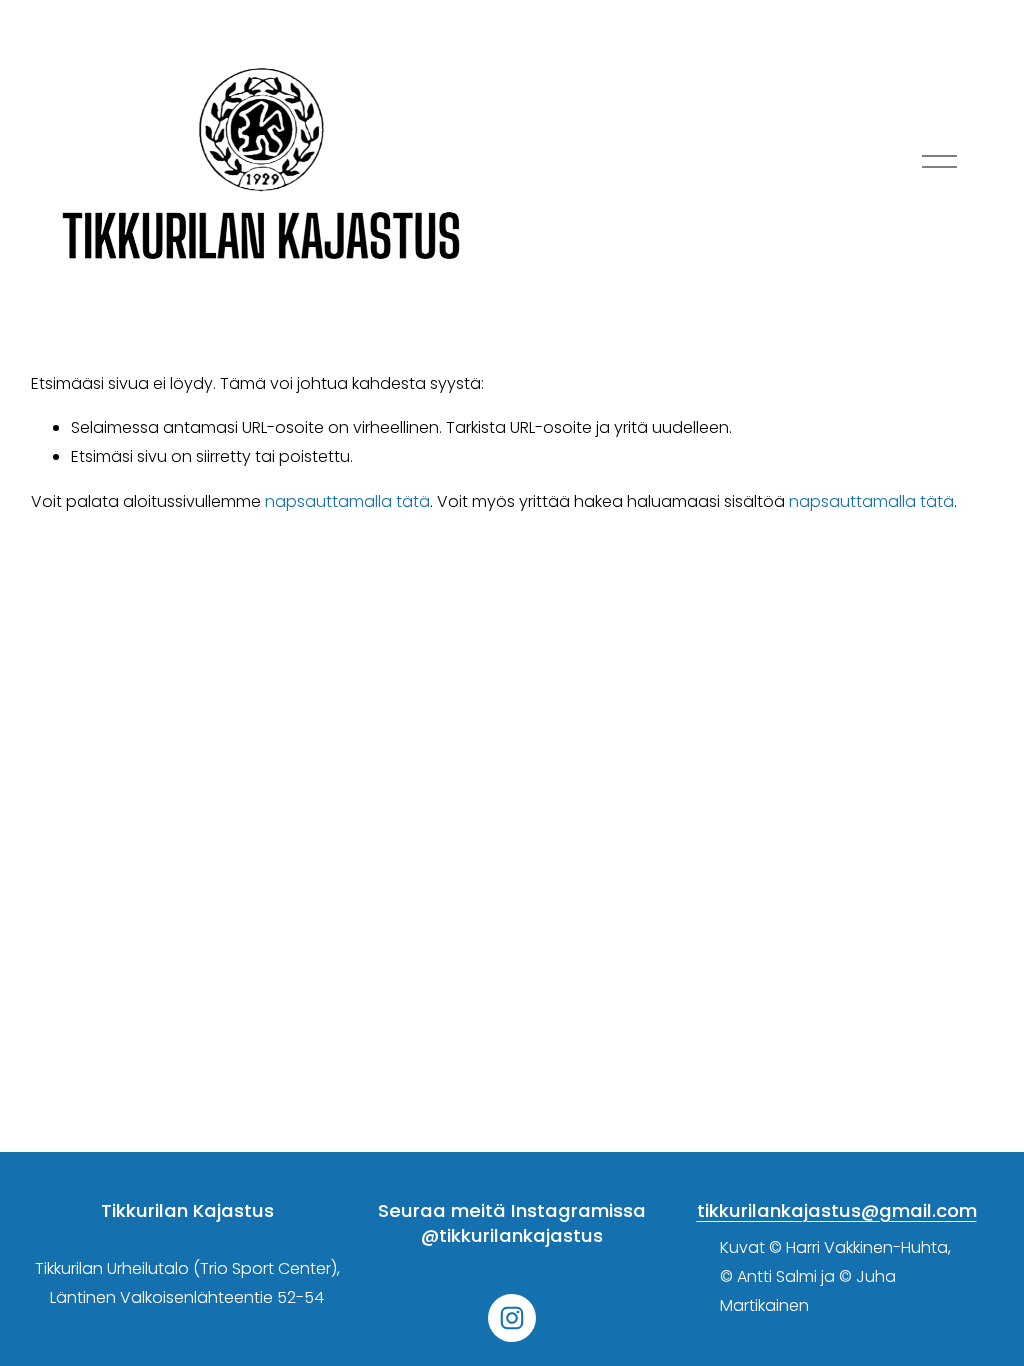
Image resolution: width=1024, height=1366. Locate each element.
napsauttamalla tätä (347, 501)
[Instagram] (512, 1318)
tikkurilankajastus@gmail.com (837, 1210)
